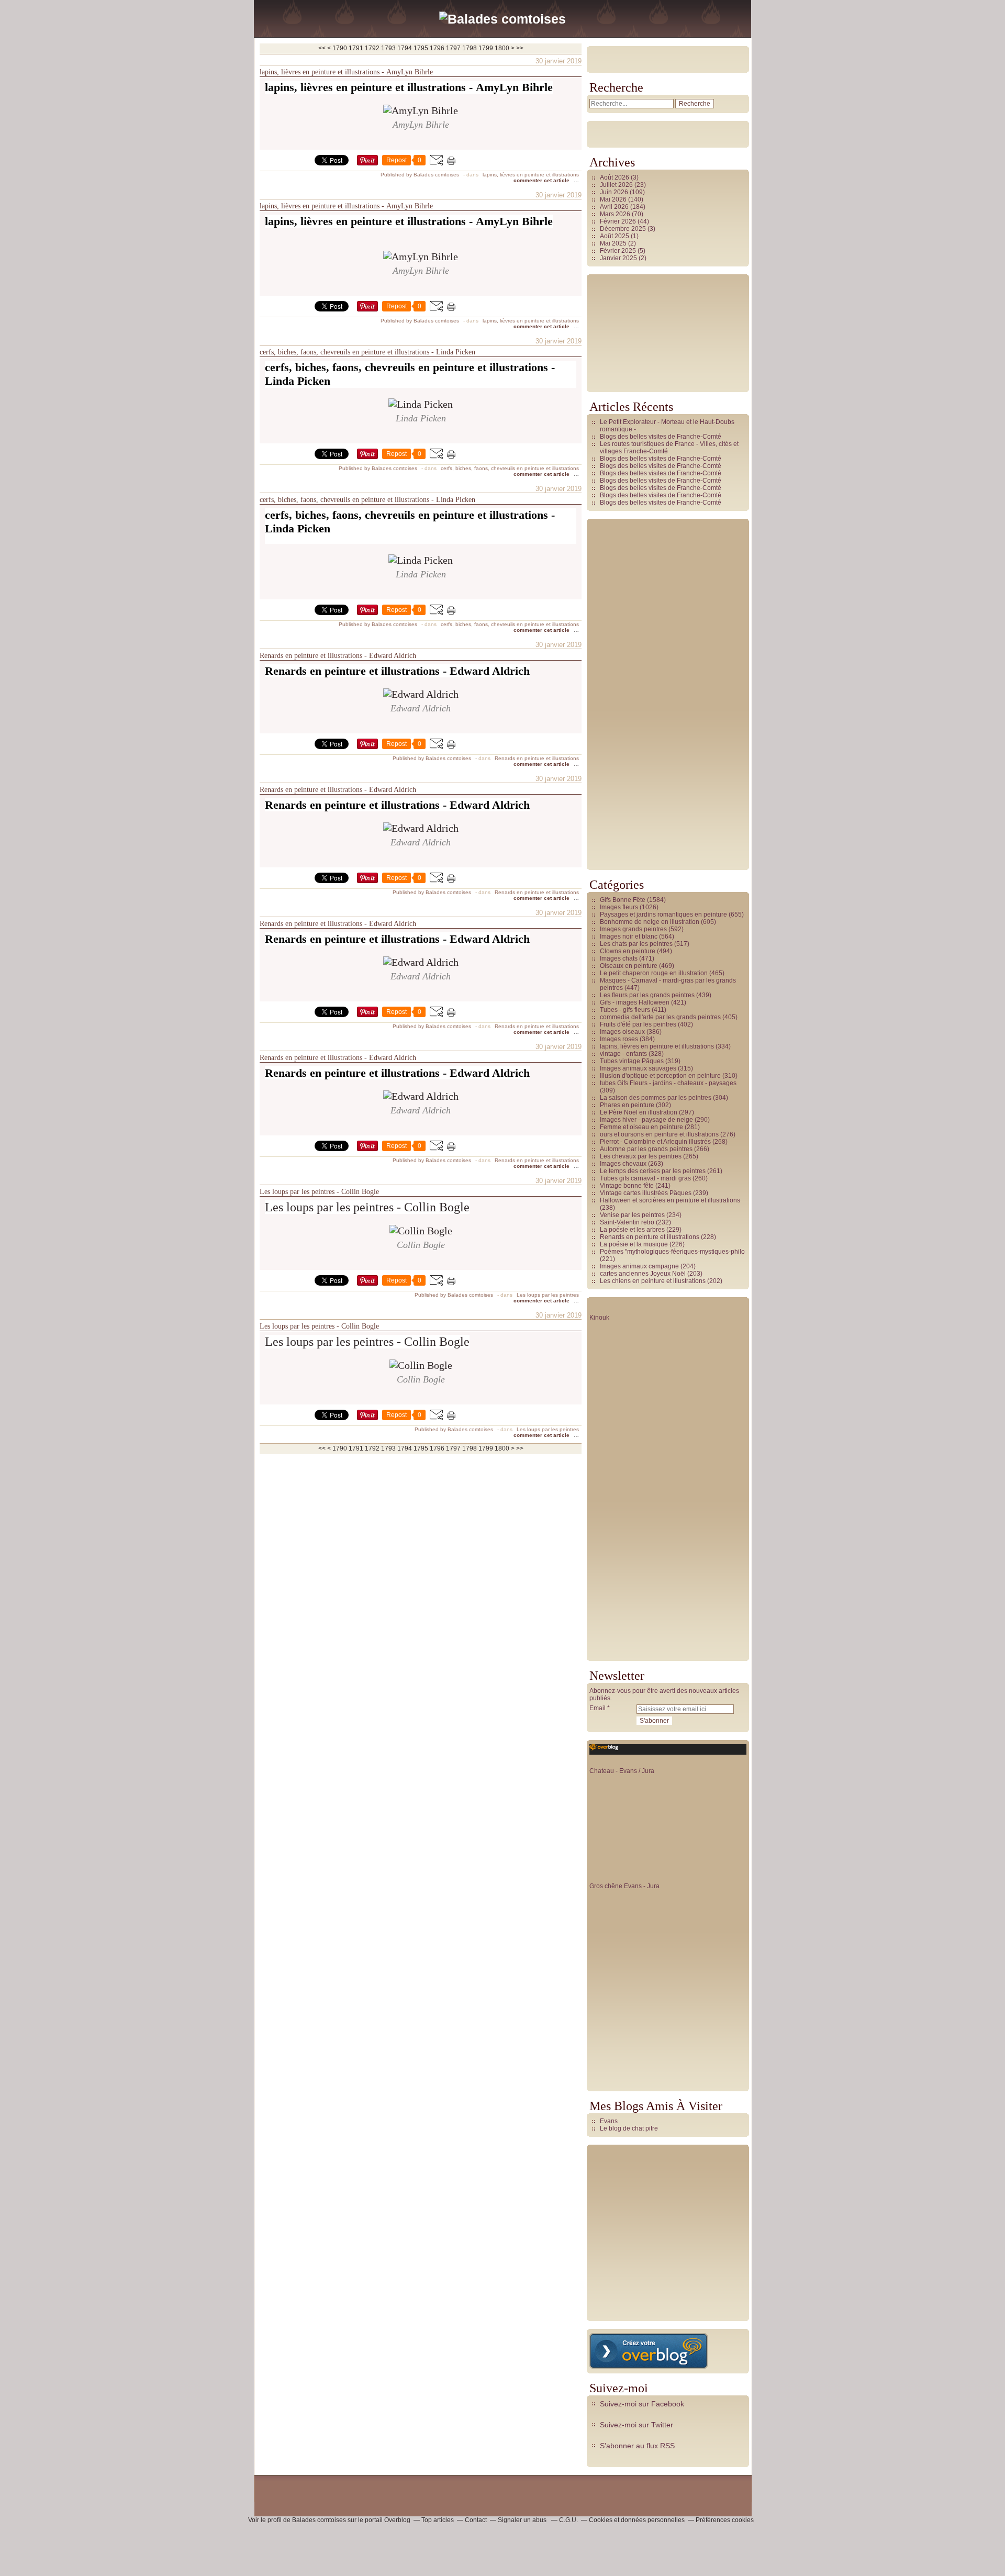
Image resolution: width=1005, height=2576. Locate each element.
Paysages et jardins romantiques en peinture (663, 915)
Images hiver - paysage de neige (646, 1120)
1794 (405, 48)
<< (322, 48)
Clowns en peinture (628, 951)
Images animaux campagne (639, 1266)
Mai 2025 (614, 243)
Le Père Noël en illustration (639, 1112)
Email (598, 1708)
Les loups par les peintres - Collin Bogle (319, 1192)
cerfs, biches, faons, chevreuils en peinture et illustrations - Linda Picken (367, 352)
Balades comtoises (319, 2520)
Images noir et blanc (629, 936)
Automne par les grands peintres (646, 1149)
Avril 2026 (615, 207)
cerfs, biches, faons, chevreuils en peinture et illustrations (510, 468)
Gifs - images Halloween (635, 1002)
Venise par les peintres (632, 1215)
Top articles (438, 2520)
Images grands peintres (633, 929)
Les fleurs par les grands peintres (647, 995)
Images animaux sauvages (638, 1068)
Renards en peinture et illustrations (537, 758)
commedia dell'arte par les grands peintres (660, 1017)
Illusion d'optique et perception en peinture (660, 1076)
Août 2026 (615, 177)
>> (520, 48)
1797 (453, 48)
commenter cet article (542, 180)
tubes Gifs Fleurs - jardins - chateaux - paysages (668, 1083)
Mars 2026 (616, 214)
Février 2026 (619, 221)
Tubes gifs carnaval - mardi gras (645, 1178)
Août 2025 (615, 236)
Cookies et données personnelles (637, 2520)
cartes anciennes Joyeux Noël (643, 1274)
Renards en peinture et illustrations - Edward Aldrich (338, 656)
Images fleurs (619, 907)
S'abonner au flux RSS (637, 2446)
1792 (372, 48)
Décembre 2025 (624, 229)
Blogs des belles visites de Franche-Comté (661, 437)
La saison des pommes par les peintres (656, 1098)
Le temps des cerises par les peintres (653, 1171)
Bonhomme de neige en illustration (650, 922)
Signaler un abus (523, 2520)
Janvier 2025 (619, 258)
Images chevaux (623, 1164)
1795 (421, 48)
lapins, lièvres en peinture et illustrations (531, 175)
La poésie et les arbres (632, 1230)
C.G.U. (568, 2520)
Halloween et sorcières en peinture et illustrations (670, 1200)
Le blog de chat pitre (629, 2128)
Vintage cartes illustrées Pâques (646, 1193)
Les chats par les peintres (636, 944)
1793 (388, 48)
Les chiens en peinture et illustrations (653, 1281)
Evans (609, 2121)
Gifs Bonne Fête (623, 900)
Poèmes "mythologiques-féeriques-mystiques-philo (672, 1252)
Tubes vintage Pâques (632, 1061)
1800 (502, 48)
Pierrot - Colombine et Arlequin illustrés (655, 1142)
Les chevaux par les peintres (641, 1156)
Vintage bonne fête (627, 1186)
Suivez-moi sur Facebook (642, 2404)
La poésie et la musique (634, 1244)
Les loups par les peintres (548, 1295)
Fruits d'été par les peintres (638, 1024)
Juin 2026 (615, 192)
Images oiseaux (622, 1032)
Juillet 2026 (617, 185)
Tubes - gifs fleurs (625, 1010)
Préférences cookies (725, 2520)
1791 (356, 48)
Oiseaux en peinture (629, 966)
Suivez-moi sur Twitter (636, 2425)
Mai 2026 (614, 199)
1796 (437, 48)
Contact (476, 2520)
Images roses (619, 1039)
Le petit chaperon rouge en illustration (654, 973)
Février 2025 (619, 251)
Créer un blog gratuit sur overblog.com (649, 2351)
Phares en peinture (627, 1105)
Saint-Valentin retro (627, 1222)
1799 (486, 48)
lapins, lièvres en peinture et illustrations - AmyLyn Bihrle (346, 72)
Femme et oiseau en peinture (641, 1127)
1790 (340, 48)
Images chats (619, 958)
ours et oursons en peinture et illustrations (659, 1134)
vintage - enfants (623, 1054)
